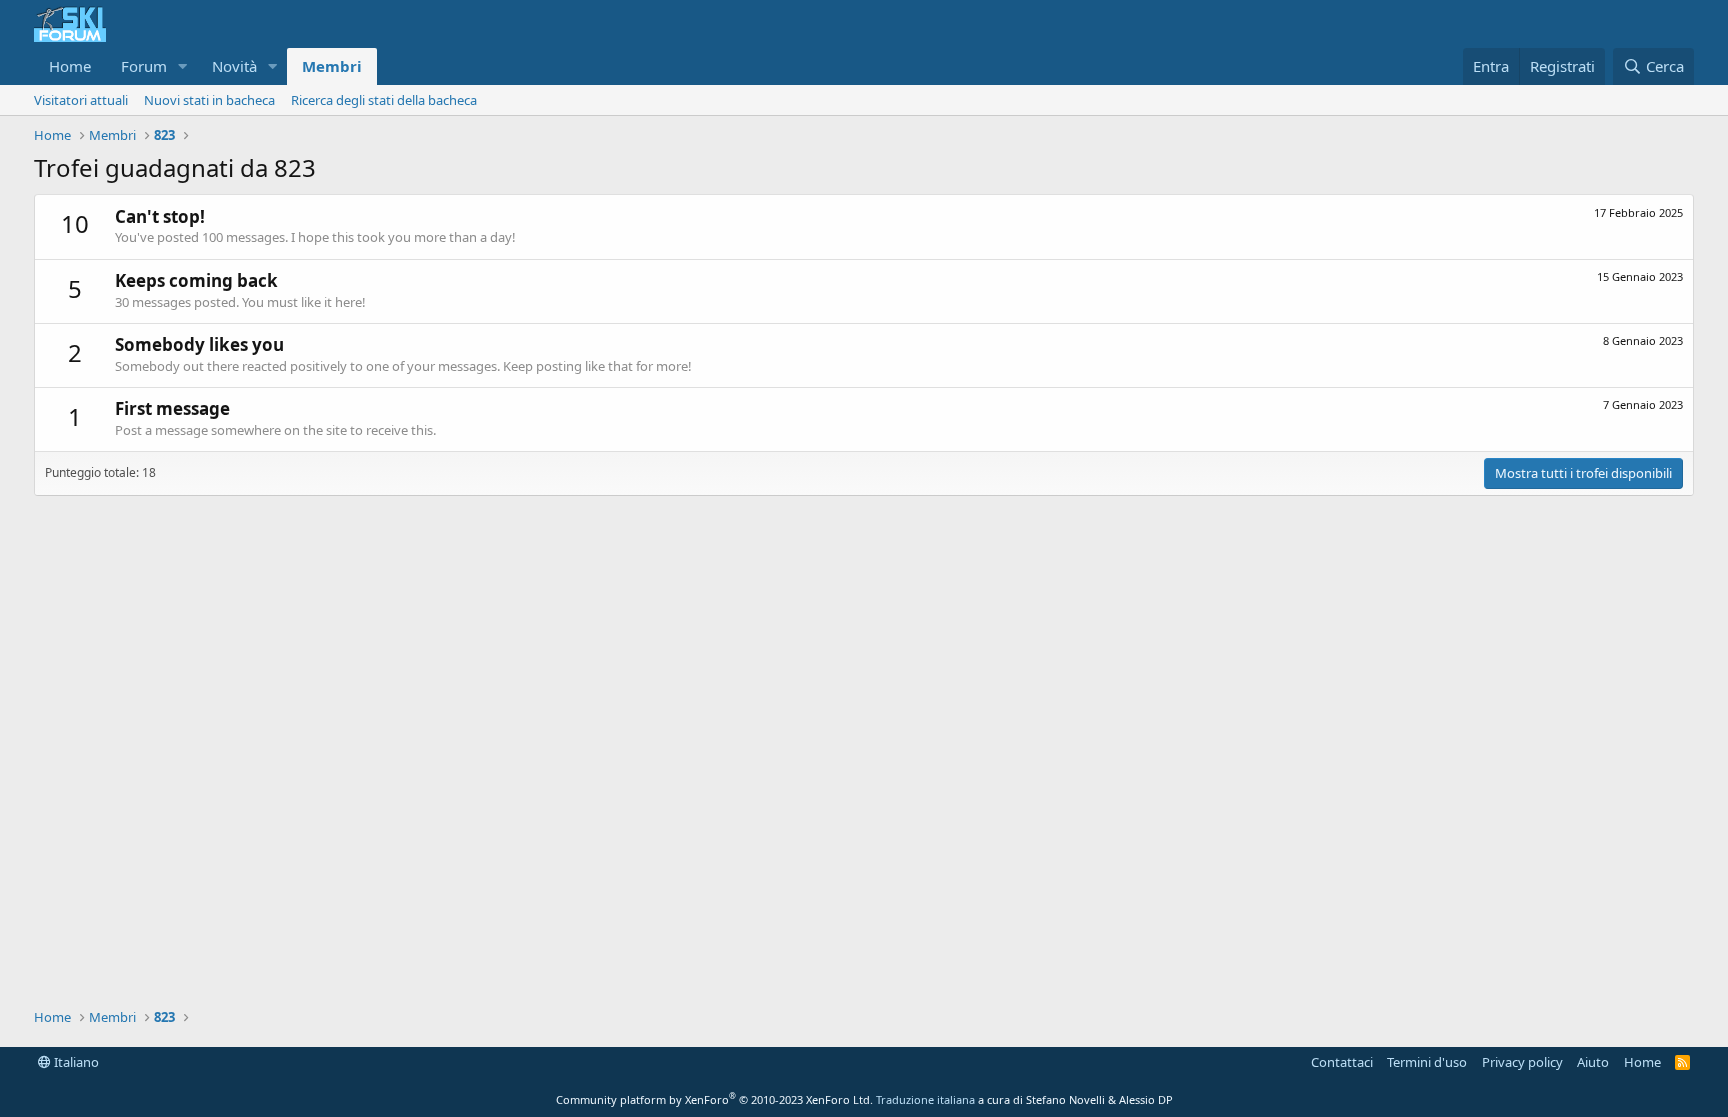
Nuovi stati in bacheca (209, 100)
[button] (183, 66)
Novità (234, 66)
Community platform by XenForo (714, 1099)
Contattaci (1342, 1062)
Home (70, 66)
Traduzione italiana (925, 1099)
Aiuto (1593, 1062)
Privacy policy (1522, 1062)
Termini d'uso (1427, 1062)
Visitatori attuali (81, 100)
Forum (144, 66)
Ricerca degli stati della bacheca (384, 100)
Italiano (75, 1062)
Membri (332, 66)
